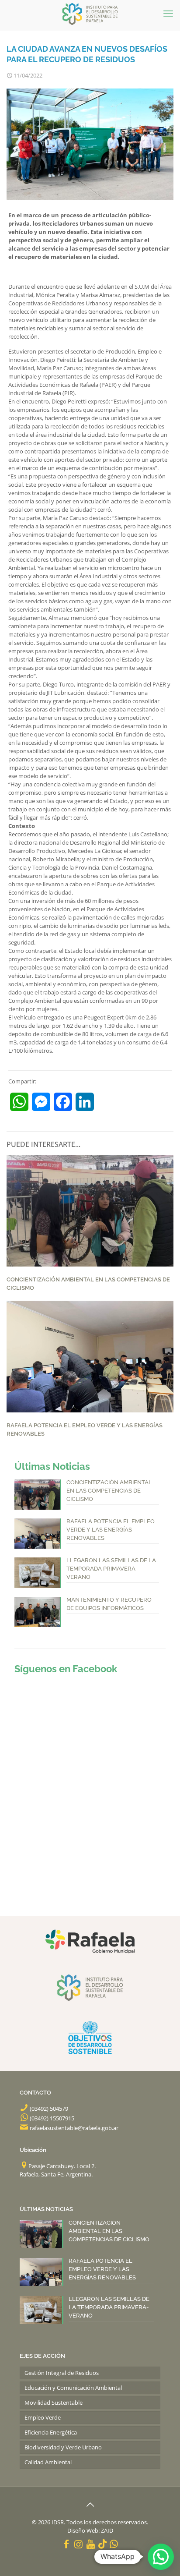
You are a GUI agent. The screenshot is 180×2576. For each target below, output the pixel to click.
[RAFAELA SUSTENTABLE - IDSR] (90, 13)
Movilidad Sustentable (54, 2403)
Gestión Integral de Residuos (62, 2373)
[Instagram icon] (79, 2544)
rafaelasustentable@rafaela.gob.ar (74, 2128)
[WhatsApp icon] (114, 2544)
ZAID (107, 2530)
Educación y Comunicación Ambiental (73, 2388)
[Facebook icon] (66, 2544)
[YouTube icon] (91, 2544)
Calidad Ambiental (48, 2462)
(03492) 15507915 (52, 2118)
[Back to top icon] (90, 2505)
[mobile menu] (168, 13)
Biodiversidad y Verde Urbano (63, 2447)
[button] (161, 2557)
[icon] (102, 2544)
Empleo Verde (43, 2417)
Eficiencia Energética (51, 2432)
